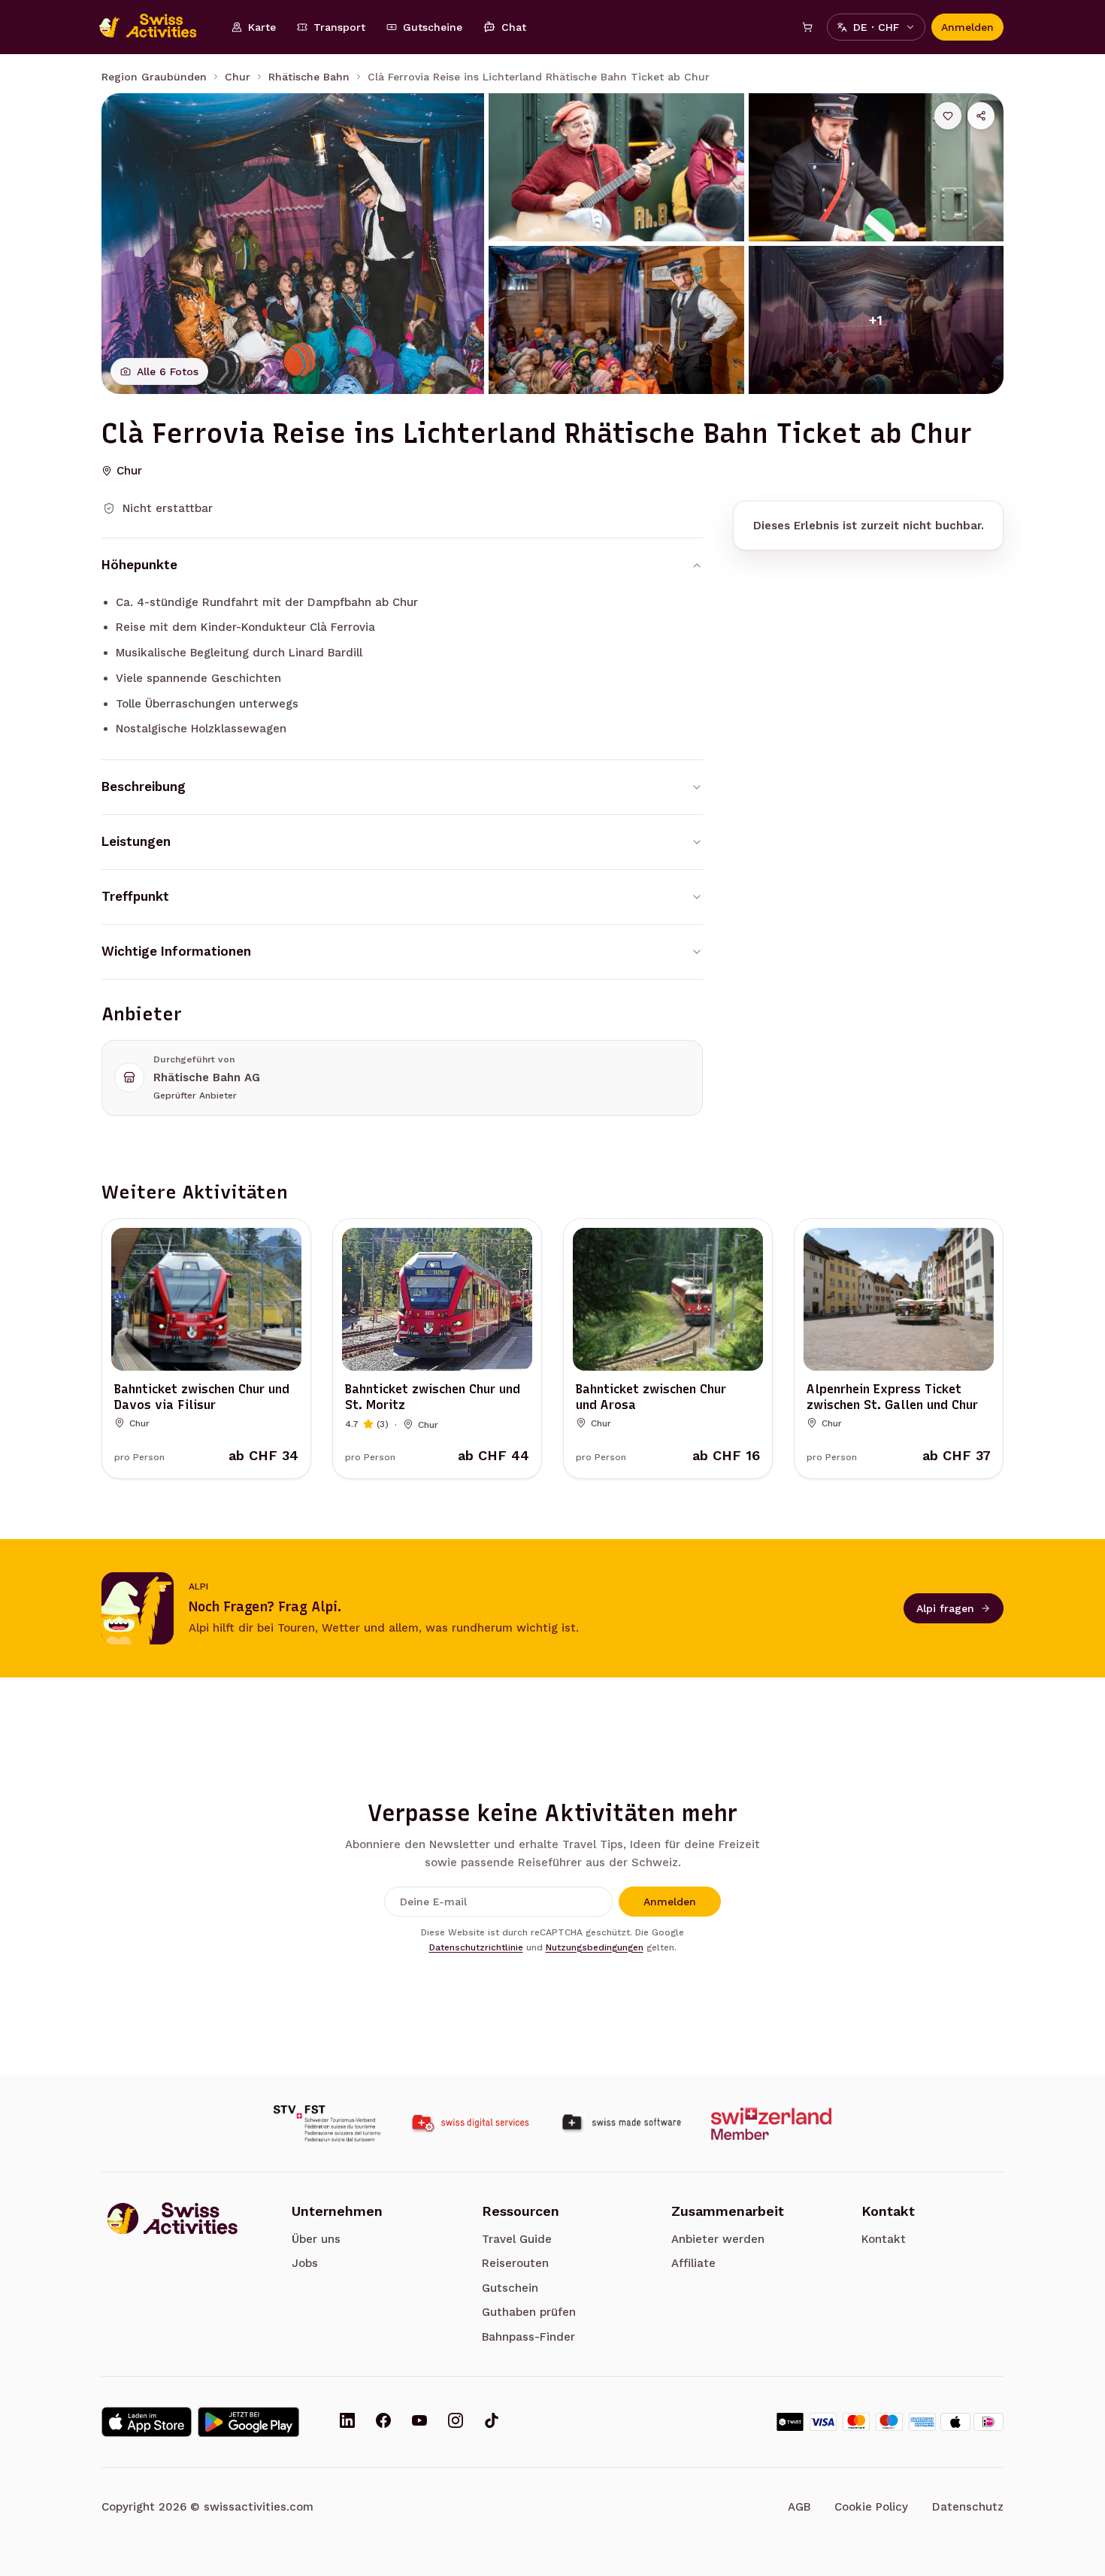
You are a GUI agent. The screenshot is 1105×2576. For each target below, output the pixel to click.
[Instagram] (456, 2422)
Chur (238, 77)
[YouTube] (419, 2422)
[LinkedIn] (347, 2422)
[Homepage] (156, 27)
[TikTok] (492, 2422)
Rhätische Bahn (309, 77)
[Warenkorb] (807, 27)
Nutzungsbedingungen (595, 1947)
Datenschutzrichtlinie (476, 1947)
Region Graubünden (154, 77)
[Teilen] (981, 116)
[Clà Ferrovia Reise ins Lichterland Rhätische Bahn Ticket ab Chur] (293, 244)
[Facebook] (383, 2422)
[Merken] (948, 116)
